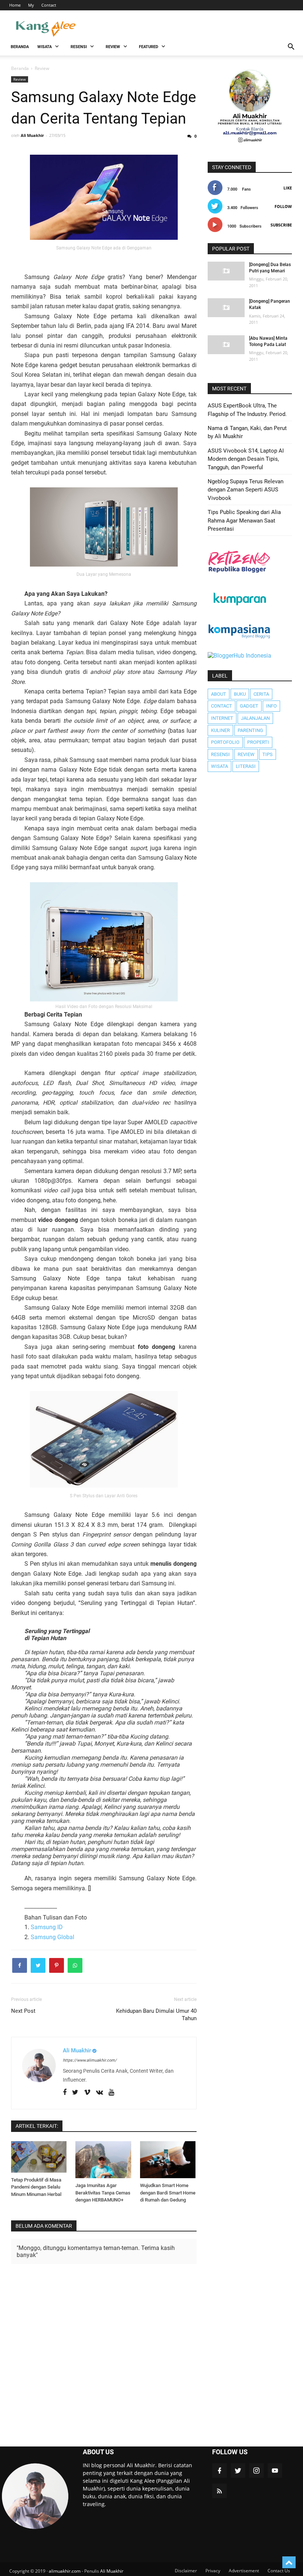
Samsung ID (47, 1927)
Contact (49, 5)
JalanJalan (255, 718)
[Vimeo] (87, 2092)
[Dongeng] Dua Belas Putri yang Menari (270, 268)
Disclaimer (186, 2571)
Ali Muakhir (112, 2571)
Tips (268, 754)
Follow (283, 206)
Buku (240, 694)
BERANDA (20, 47)
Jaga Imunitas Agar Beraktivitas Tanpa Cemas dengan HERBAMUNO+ (103, 2193)
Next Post (23, 2011)
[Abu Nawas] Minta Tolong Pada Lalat (268, 341)
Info (271, 706)
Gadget (249, 706)
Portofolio (225, 742)
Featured (149, 47)
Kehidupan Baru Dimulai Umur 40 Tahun (156, 2015)
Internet (222, 718)
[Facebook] (65, 2092)
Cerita (261, 694)
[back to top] (289, 2562)
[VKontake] (100, 2092)
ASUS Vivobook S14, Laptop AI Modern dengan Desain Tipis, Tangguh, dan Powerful (246, 459)
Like (288, 188)
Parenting (250, 730)
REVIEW (113, 47)
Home (15, 5)
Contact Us (279, 2571)
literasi (246, 766)
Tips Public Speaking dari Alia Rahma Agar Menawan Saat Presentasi (244, 520)
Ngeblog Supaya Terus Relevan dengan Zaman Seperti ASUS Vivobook (246, 490)
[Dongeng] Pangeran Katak (270, 304)
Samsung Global (52, 1937)
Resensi (220, 754)
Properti (258, 742)
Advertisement (244, 2571)
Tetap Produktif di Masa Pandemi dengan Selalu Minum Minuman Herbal (36, 2187)
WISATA (45, 47)
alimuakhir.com (65, 2571)
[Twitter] (75, 2092)
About (219, 694)
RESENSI (79, 47)
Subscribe (281, 225)
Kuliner (220, 730)
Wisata (219, 766)
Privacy (213, 2571)
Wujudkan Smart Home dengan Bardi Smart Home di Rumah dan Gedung (168, 2193)
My (31, 5)
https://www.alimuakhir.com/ (90, 2060)
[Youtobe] (111, 2092)
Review (20, 79)
